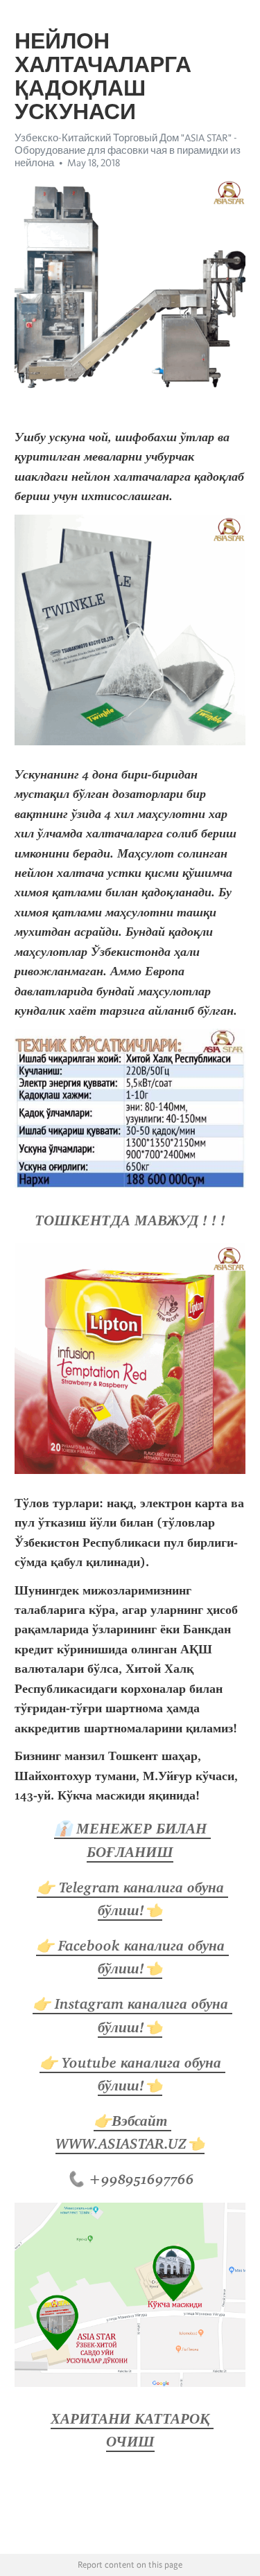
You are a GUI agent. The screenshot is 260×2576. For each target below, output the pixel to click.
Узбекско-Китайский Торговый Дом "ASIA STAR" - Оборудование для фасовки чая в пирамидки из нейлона (128, 150)
